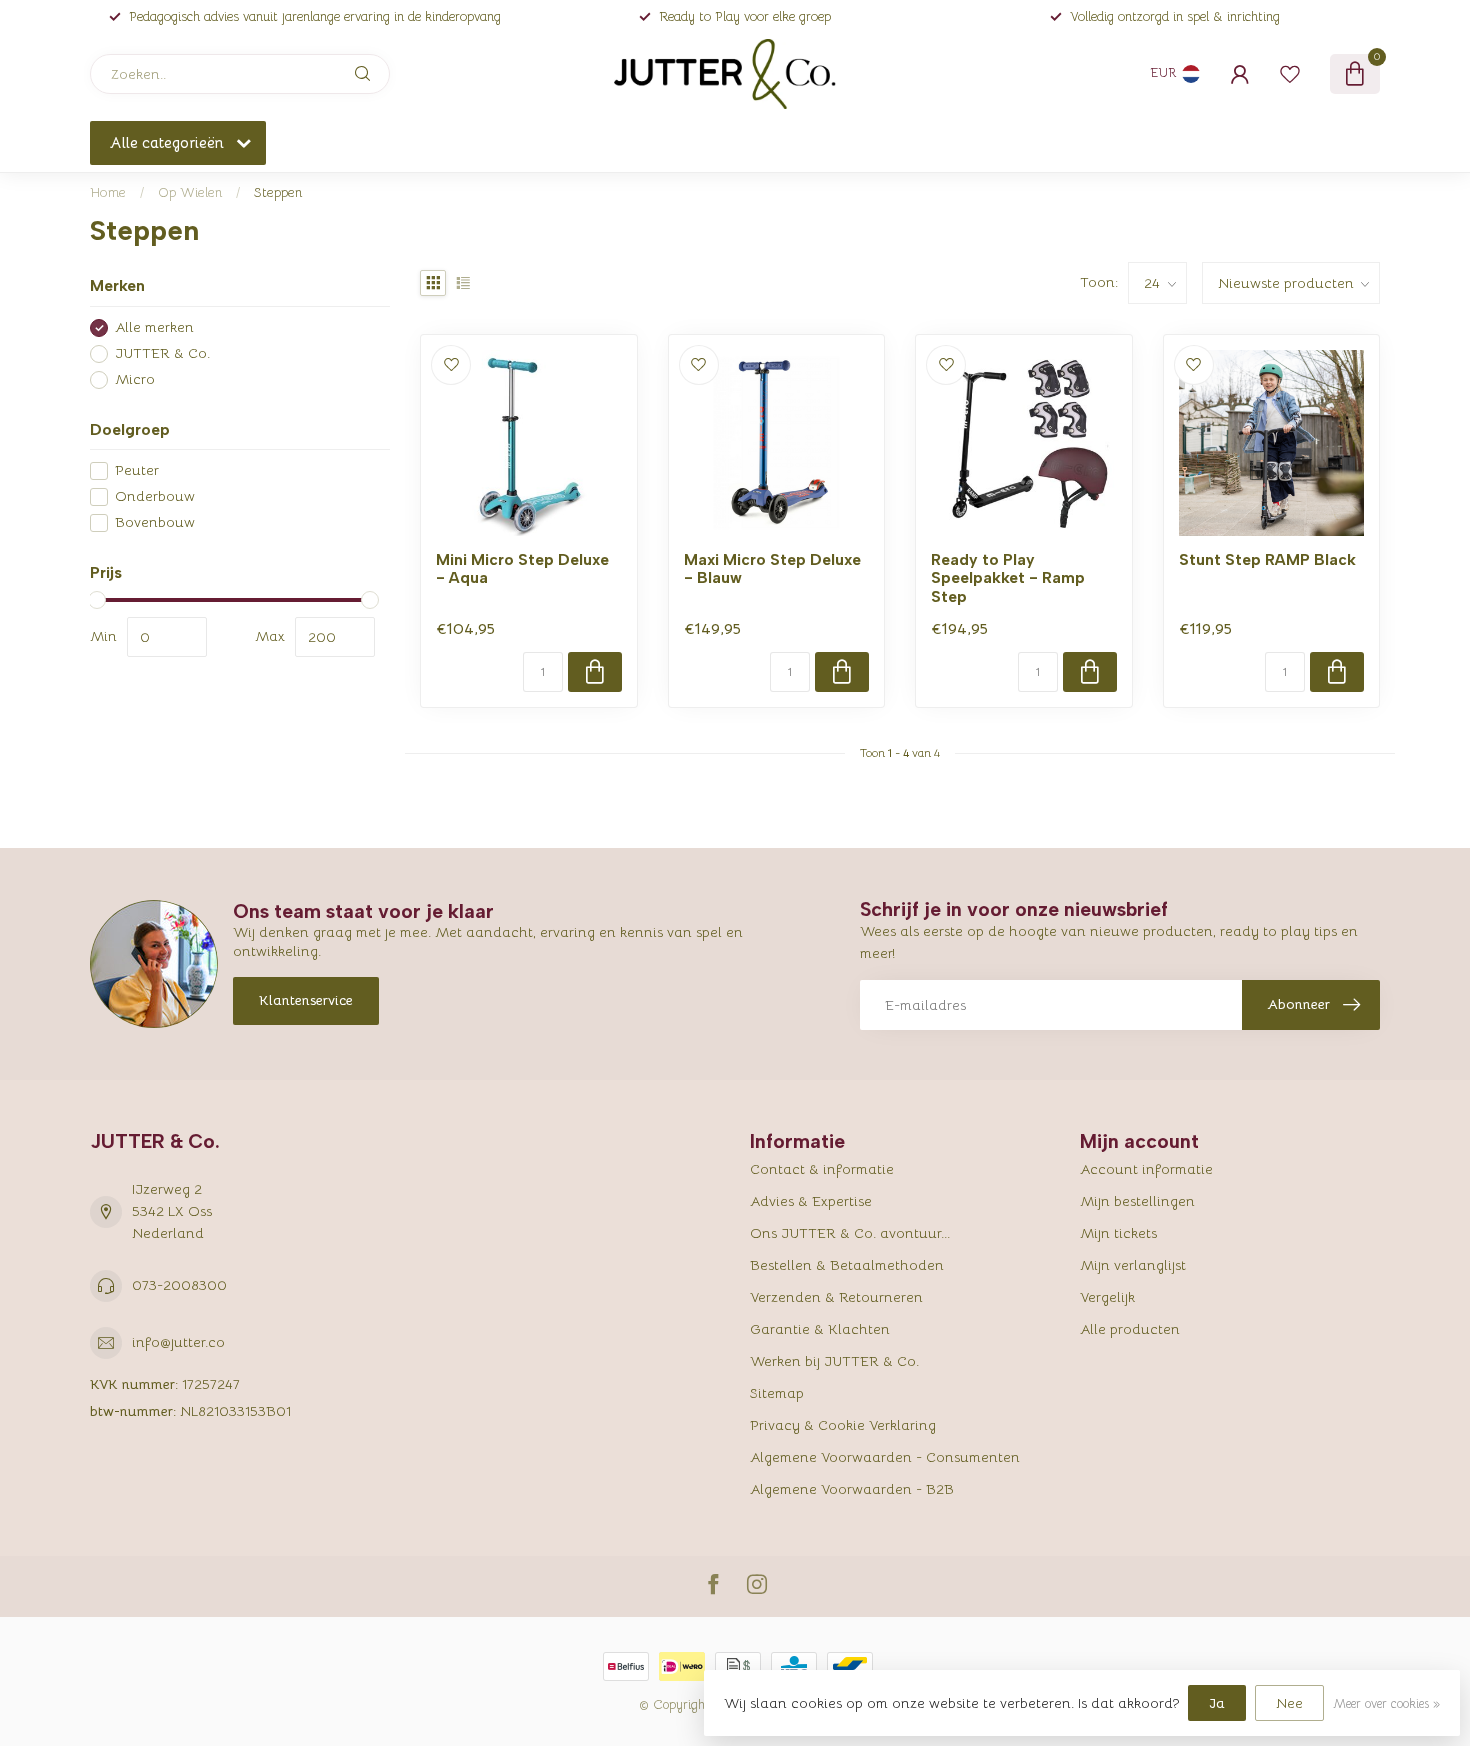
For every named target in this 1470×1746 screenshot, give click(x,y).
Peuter (137, 470)
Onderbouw (155, 496)
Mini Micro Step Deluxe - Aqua (522, 569)
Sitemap (777, 1393)
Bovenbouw (155, 522)
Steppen (278, 192)
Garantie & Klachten (820, 1329)
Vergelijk (1107, 1297)
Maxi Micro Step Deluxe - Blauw (772, 569)
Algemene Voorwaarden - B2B (852, 1489)
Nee (1289, 1703)
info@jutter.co (178, 1342)
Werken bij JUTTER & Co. (834, 1361)
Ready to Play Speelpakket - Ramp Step (1008, 578)
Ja (1217, 1703)
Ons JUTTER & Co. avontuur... (850, 1233)
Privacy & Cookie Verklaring (843, 1425)
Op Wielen (190, 192)
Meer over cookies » (1386, 1704)
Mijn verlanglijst (1133, 1265)
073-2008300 (179, 1285)
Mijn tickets (1118, 1233)
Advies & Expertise (811, 1201)
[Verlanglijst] (1290, 74)
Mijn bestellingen (1137, 1201)
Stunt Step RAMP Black (1267, 560)
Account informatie (1146, 1169)
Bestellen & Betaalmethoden (847, 1265)
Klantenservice (306, 1000)
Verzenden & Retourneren (836, 1297)
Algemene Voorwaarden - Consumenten (885, 1457)
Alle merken (154, 327)
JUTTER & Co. (162, 353)
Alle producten (1130, 1329)
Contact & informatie (822, 1169)
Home (108, 192)
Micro (135, 379)
